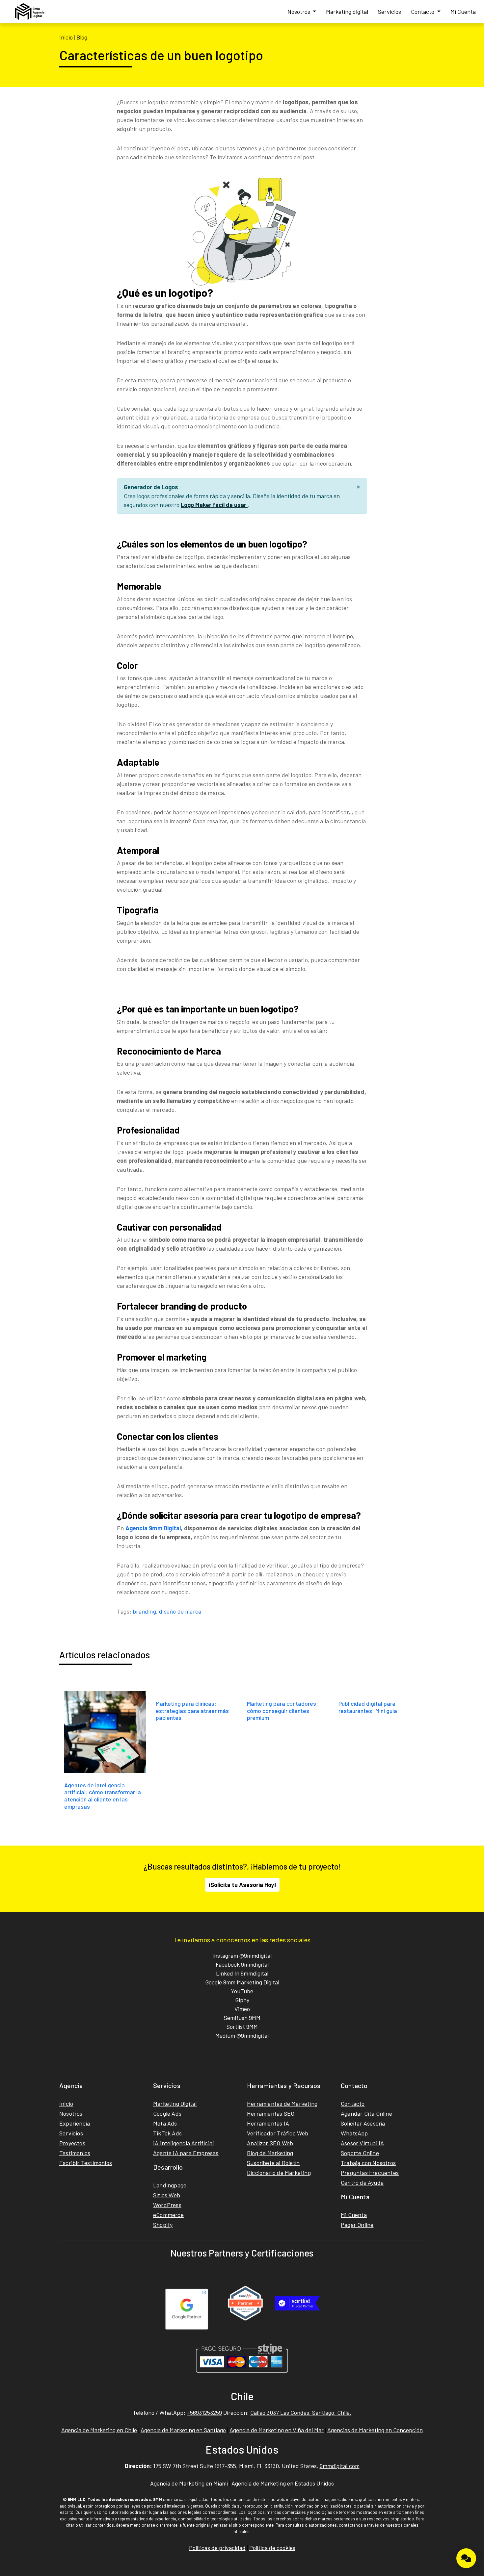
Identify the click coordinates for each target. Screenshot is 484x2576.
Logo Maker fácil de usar (214, 505)
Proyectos (72, 2143)
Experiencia (75, 2123)
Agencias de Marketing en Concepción (375, 2430)
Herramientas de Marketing (282, 2104)
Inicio (66, 37)
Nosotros (299, 12)
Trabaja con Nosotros (368, 2163)
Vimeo (242, 2009)
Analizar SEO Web (270, 2143)
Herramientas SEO (271, 2113)
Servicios (390, 12)
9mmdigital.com (340, 2466)
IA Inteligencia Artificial (183, 2143)
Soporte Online (360, 2153)
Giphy (242, 2000)
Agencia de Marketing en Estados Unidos (283, 2483)
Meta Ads (165, 2123)
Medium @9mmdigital (242, 2035)
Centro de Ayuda (362, 2182)
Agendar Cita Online (366, 2113)
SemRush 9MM (242, 2018)
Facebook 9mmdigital (242, 1964)
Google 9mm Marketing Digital (242, 1982)
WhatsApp (354, 2133)
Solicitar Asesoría (363, 2123)
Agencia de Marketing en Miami (189, 2483)
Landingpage (170, 2185)
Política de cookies (272, 2548)
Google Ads (167, 2113)
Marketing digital (347, 12)
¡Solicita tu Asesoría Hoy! (242, 1885)
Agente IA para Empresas (186, 2153)
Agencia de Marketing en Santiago (183, 2430)
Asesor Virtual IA (362, 2143)
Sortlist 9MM (242, 2027)
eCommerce (168, 2215)
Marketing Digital (175, 2104)
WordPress (167, 2205)
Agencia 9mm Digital (153, 1528)
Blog (82, 37)
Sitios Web (167, 2195)
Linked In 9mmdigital (242, 1973)
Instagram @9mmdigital (242, 1955)
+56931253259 (204, 2412)
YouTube (242, 1991)
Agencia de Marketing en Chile (99, 2430)
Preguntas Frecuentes (370, 2173)
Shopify (163, 2225)
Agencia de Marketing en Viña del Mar (277, 2430)
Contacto (423, 12)
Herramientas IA (268, 2123)
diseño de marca (180, 1611)
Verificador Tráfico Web (278, 2133)
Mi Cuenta (463, 12)
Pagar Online (357, 2225)
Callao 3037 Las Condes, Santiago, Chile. (301, 2412)
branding (144, 1611)
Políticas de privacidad (217, 2548)
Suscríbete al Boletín (273, 2163)
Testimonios (75, 2153)
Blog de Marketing (270, 2153)
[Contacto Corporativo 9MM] (466, 2558)
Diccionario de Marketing (279, 2173)
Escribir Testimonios (86, 2163)
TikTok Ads (167, 2133)
